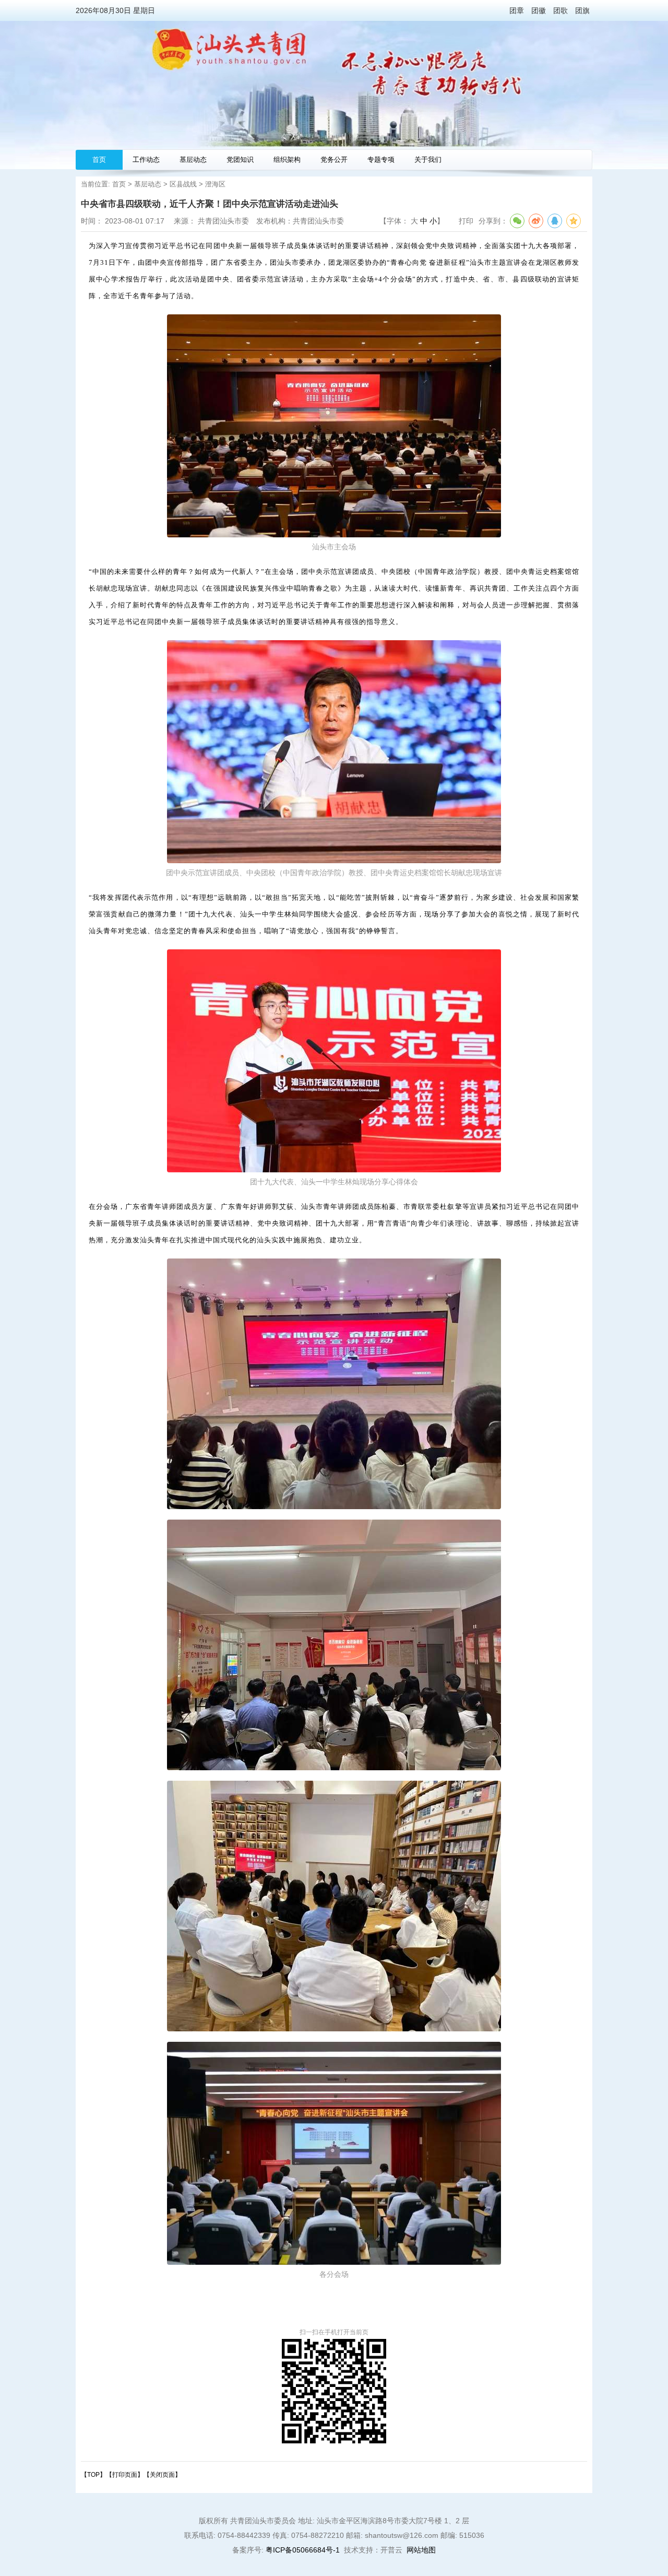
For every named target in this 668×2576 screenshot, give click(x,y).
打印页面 (125, 2475)
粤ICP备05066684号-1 (303, 2550)
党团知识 (240, 160)
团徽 (539, 10)
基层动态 (193, 160)
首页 (99, 160)
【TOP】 (93, 2475)
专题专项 (381, 160)
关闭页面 (162, 2475)
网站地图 (421, 2550)
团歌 (560, 10)
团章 (517, 10)
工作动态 (146, 160)
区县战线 (183, 184)
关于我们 (428, 160)
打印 (466, 221)
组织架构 (287, 160)
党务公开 (334, 160)
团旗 (582, 10)
